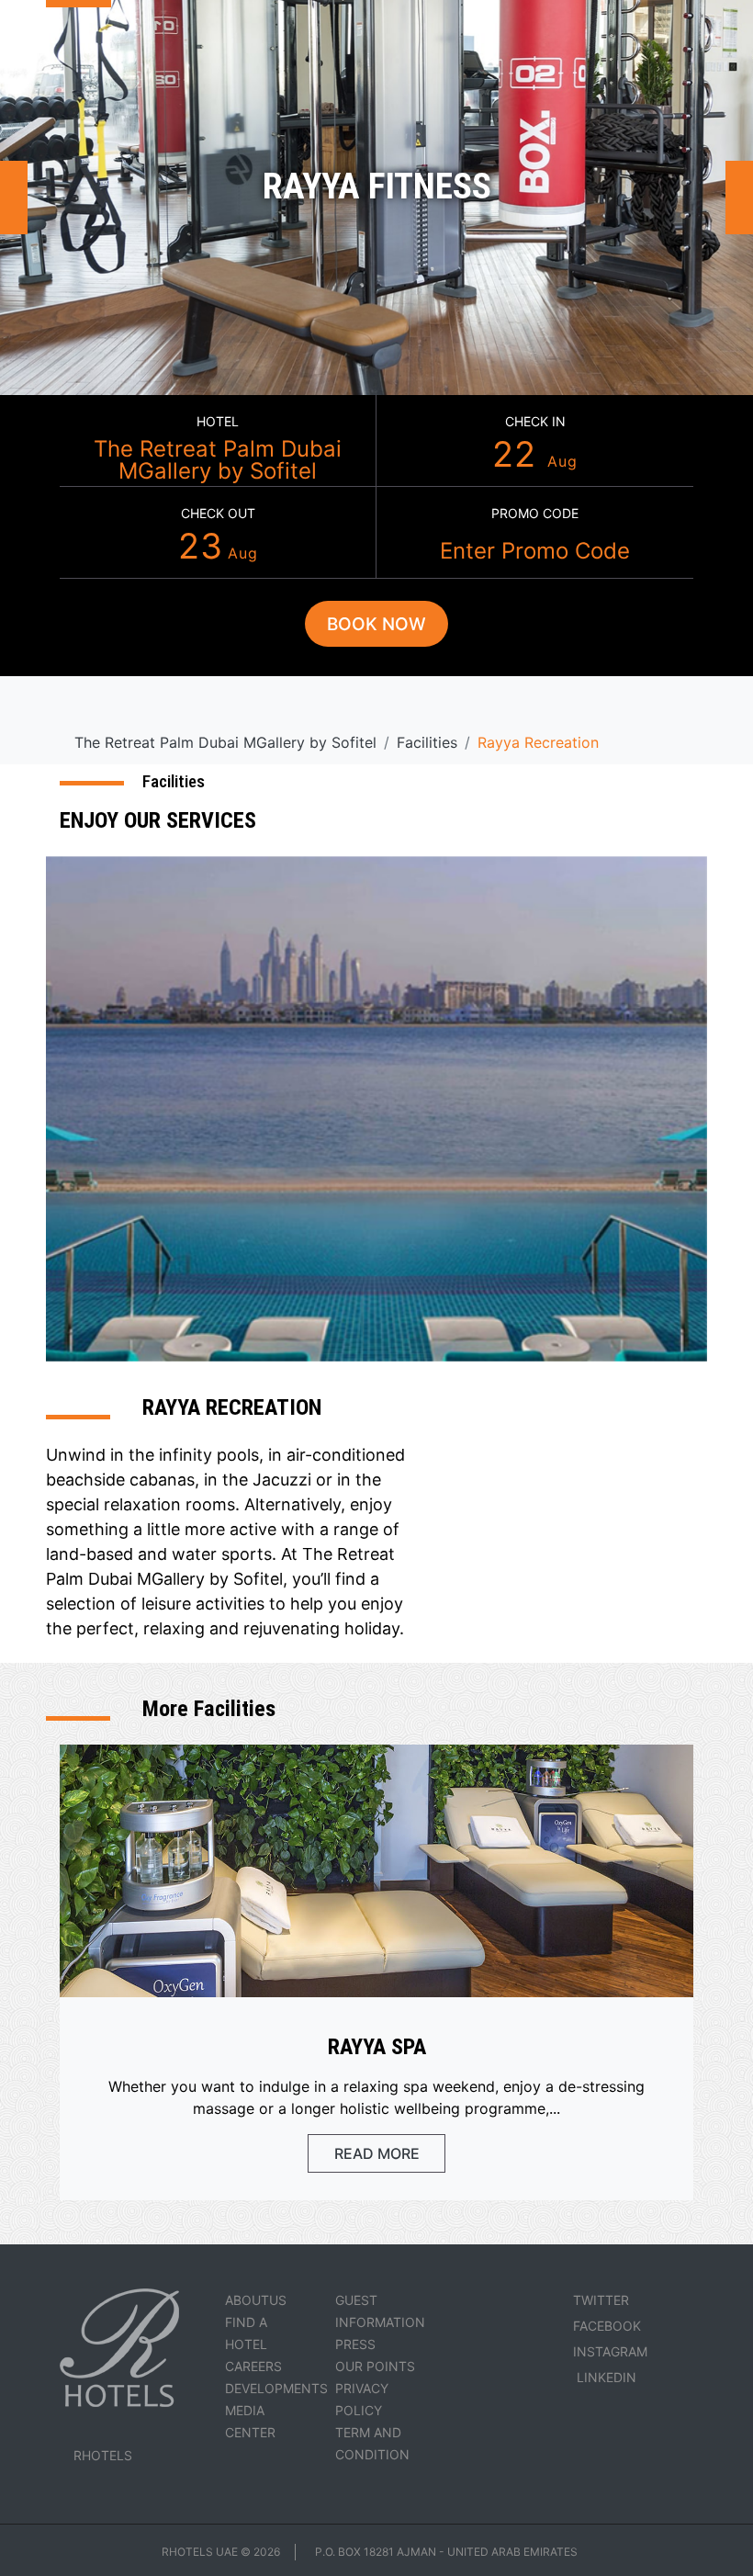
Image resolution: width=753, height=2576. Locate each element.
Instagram (610, 2351)
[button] (14, 198)
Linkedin (605, 2377)
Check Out (218, 513)
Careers (253, 2366)
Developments (276, 2388)
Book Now (376, 624)
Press (355, 2344)
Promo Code (535, 513)
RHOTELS (103, 2455)
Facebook (607, 2326)
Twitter (601, 2300)
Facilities (427, 742)
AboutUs (256, 2300)
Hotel (218, 421)
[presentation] (632, 1722)
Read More (377, 2153)
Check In (535, 421)
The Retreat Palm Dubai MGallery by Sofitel (218, 460)
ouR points (375, 2366)
